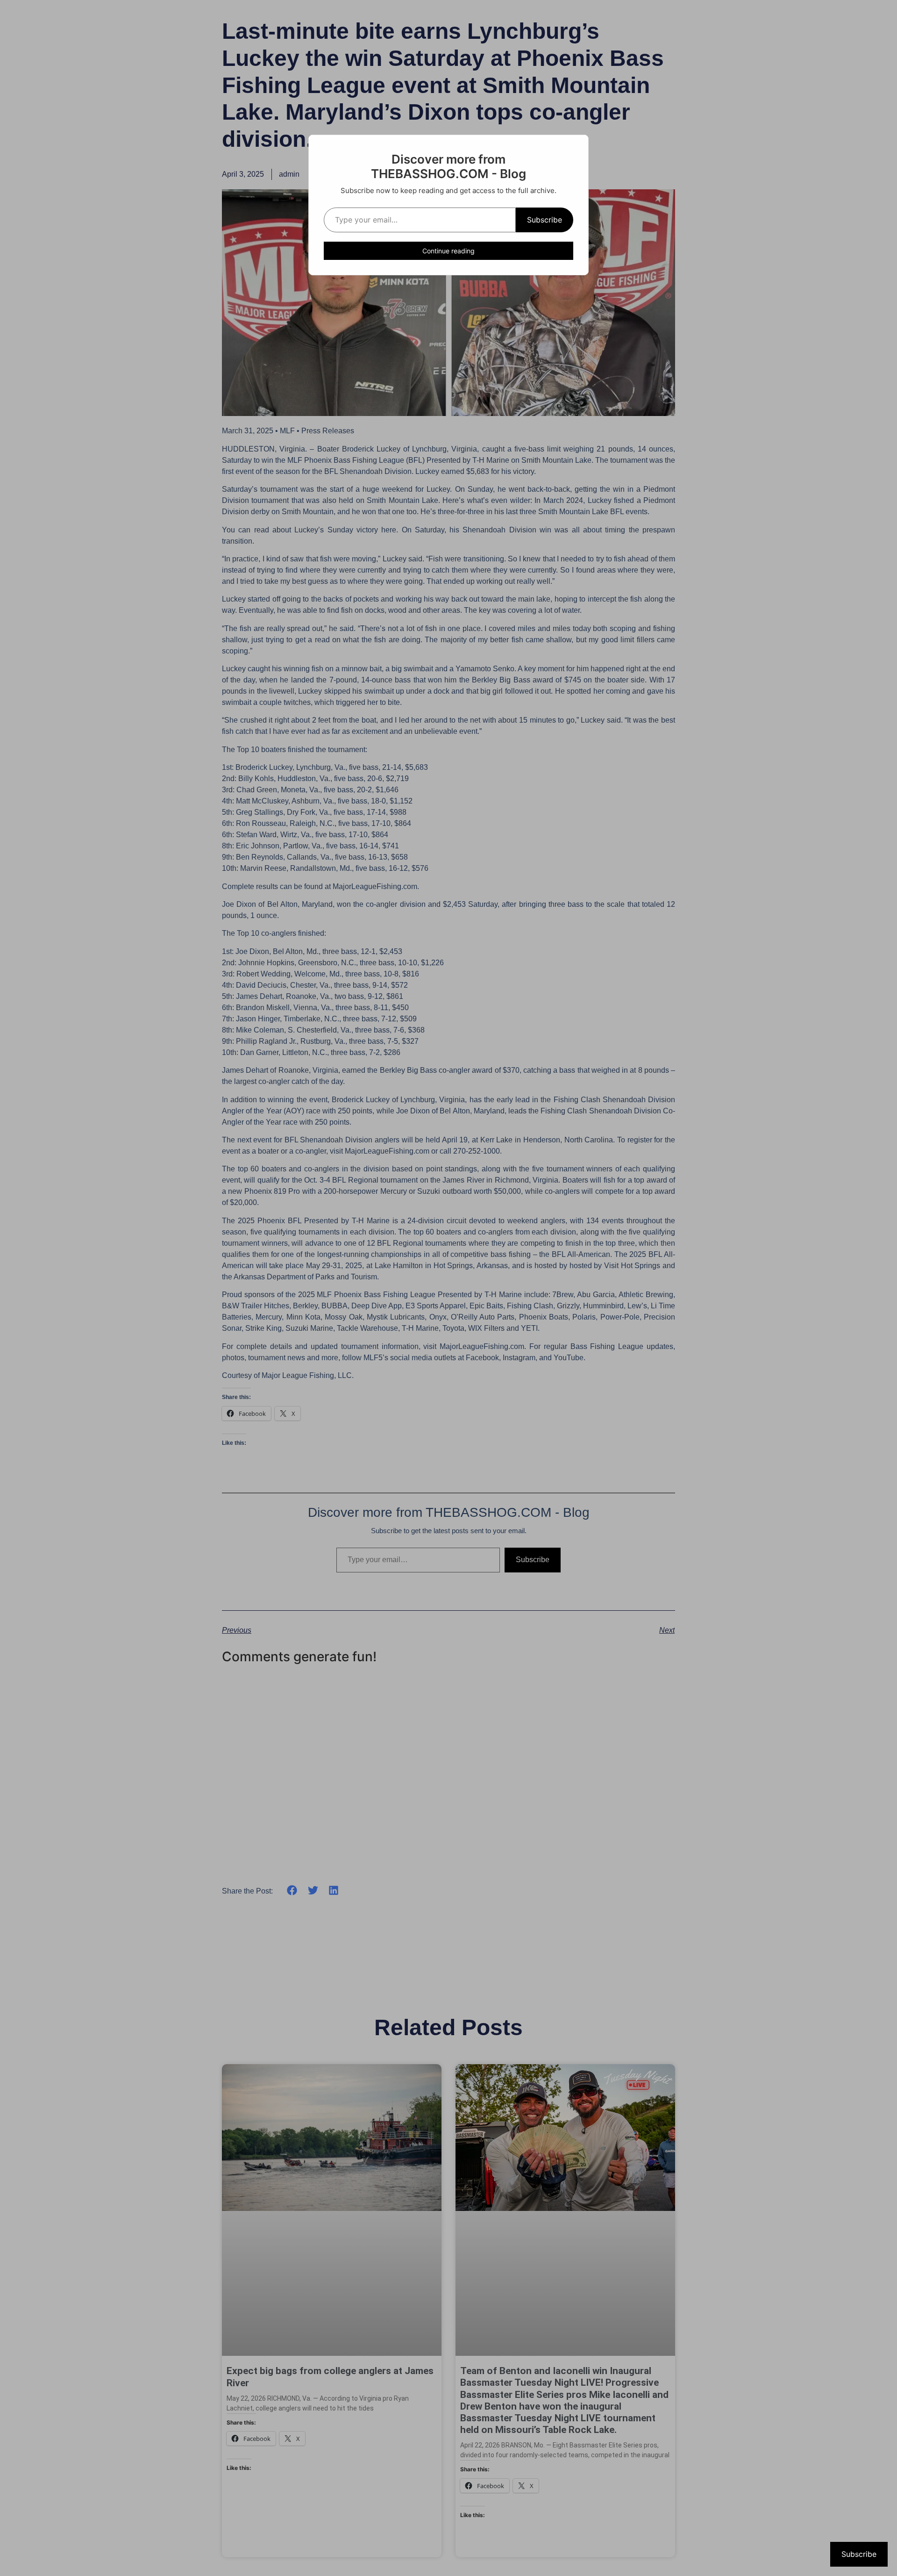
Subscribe (545, 220)
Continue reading (448, 251)
